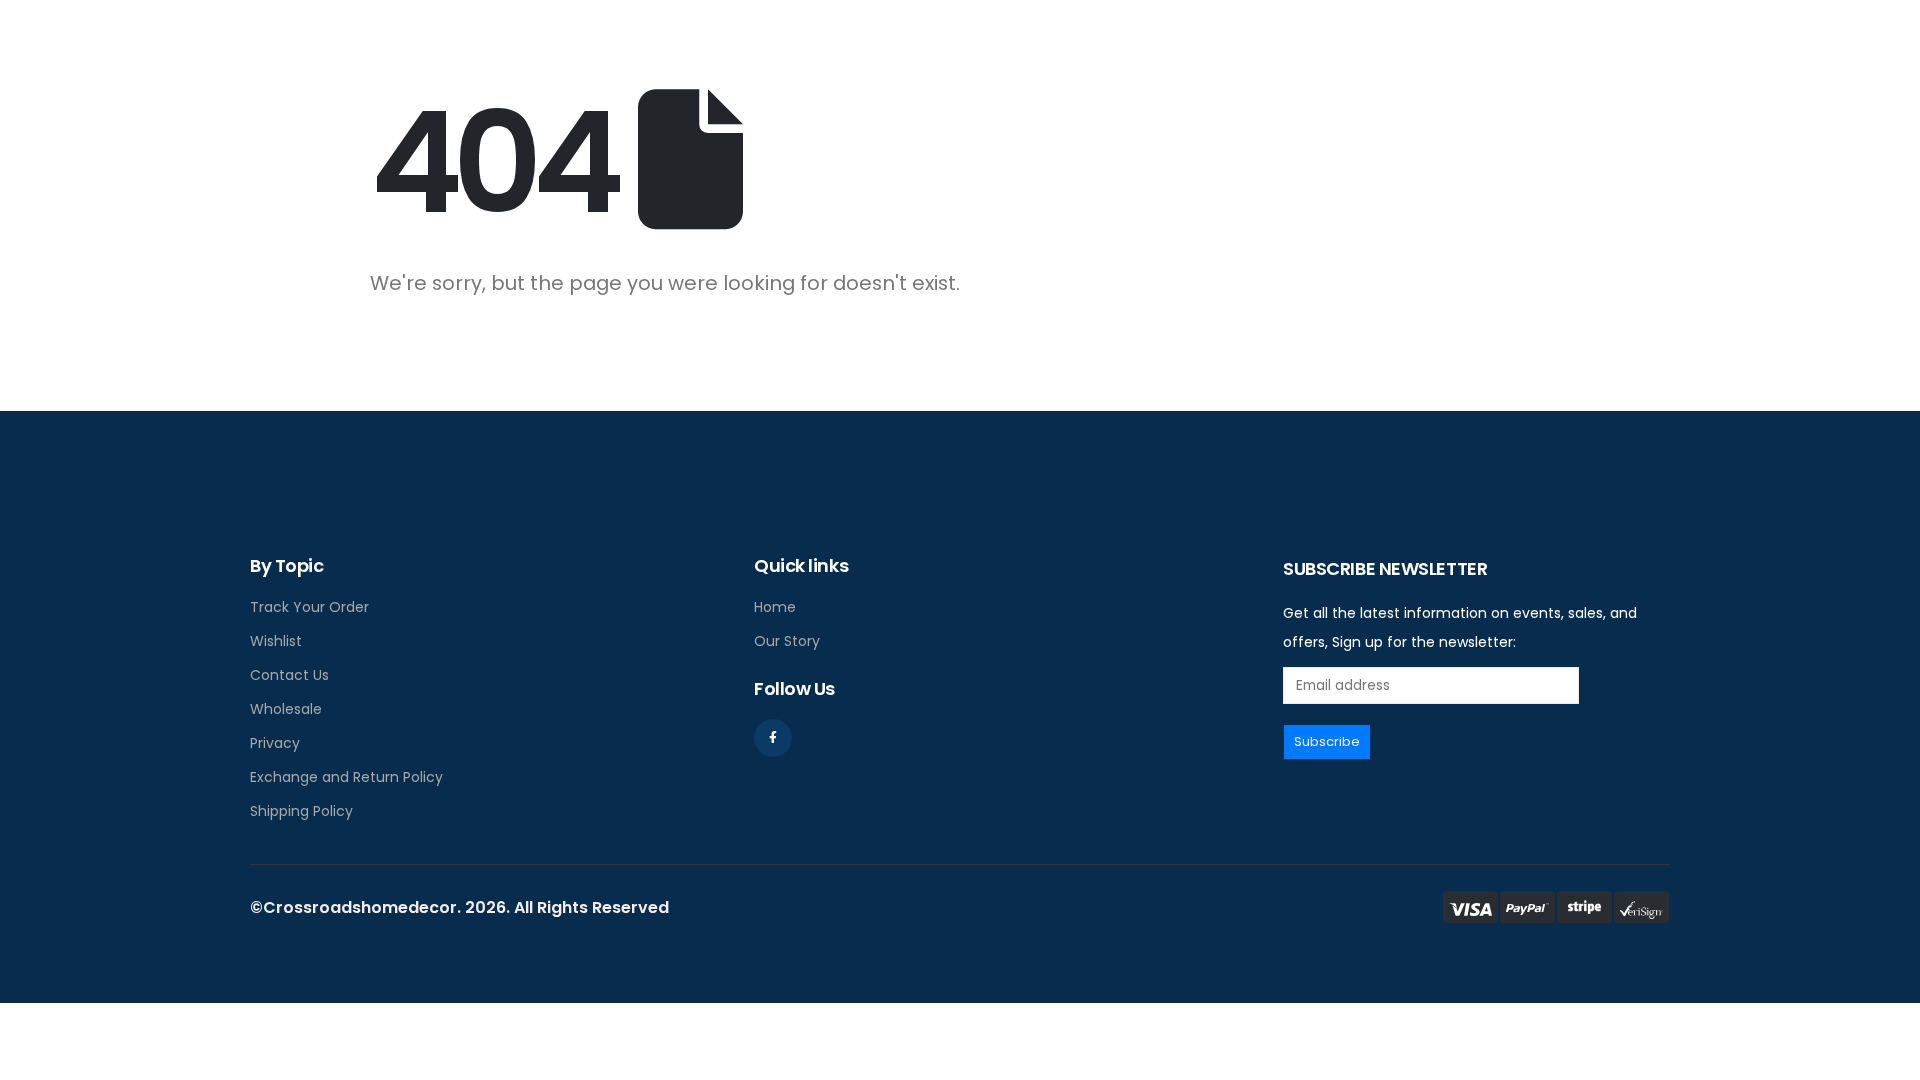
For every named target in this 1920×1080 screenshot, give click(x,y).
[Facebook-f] (773, 738)
